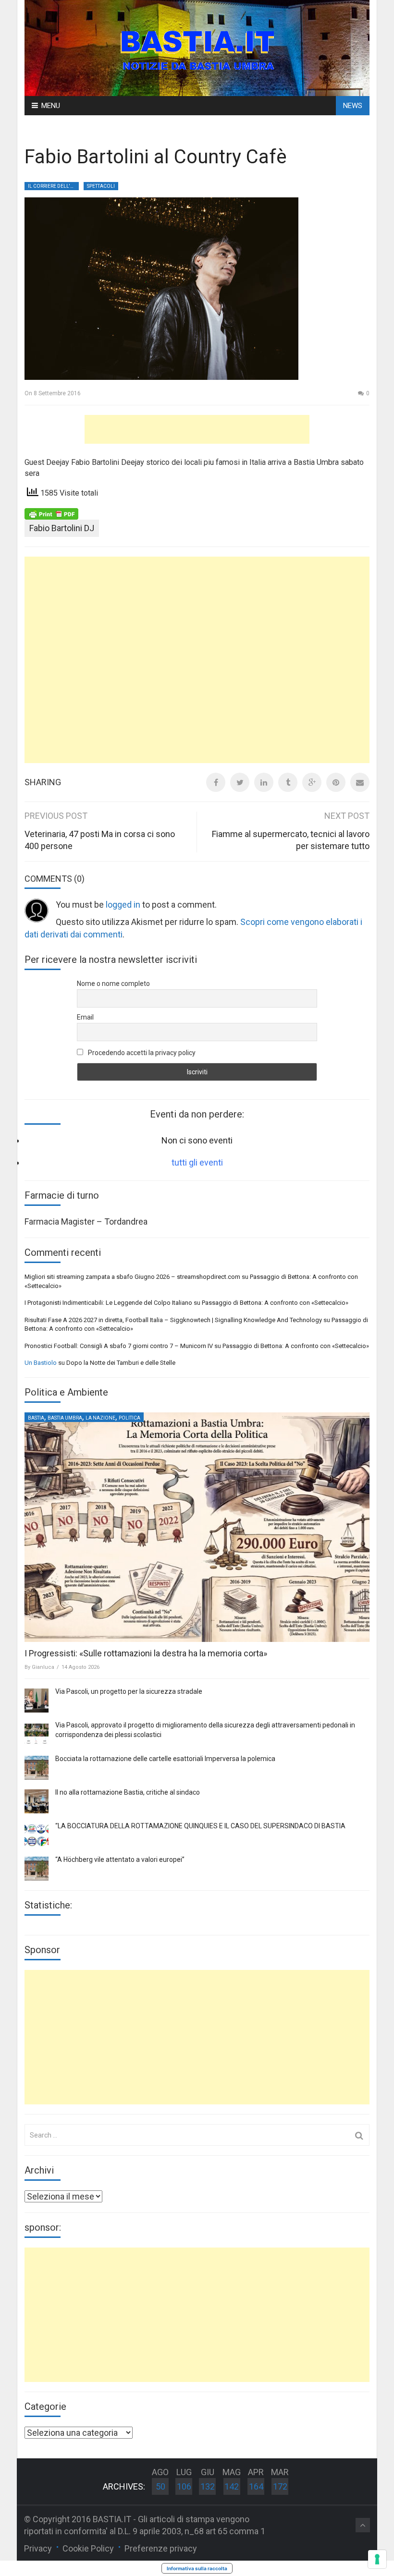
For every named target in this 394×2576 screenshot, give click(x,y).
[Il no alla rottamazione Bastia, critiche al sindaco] (37, 1801)
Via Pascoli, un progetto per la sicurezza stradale (129, 1691)
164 (256, 2486)
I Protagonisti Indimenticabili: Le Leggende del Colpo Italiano (108, 1303)
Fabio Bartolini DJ (62, 528)
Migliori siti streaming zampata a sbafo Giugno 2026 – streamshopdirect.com (132, 1277)
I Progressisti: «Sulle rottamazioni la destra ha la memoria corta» (146, 1653)
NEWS (353, 106)
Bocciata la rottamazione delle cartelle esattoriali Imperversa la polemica (165, 1759)
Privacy (38, 2548)
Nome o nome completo (113, 984)
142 (232, 2486)
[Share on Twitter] (240, 782)
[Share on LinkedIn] (264, 782)
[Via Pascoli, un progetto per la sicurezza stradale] (37, 1701)
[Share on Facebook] (216, 782)
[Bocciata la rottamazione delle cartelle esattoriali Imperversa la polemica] (37, 1768)
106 (184, 2486)
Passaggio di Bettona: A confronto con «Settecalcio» (275, 1303)
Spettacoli (101, 186)
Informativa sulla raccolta (197, 2568)
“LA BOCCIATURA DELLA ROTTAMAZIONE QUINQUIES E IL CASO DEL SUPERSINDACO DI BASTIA (200, 1826)
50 (160, 2486)
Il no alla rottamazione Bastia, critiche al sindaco (128, 1792)
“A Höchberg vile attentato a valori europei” (120, 1859)
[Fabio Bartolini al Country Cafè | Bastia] (197, 47)
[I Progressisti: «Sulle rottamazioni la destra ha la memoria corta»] (197, 1527)
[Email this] (360, 782)
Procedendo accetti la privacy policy (141, 1053)
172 (280, 2486)
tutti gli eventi (197, 1162)
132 (208, 2486)
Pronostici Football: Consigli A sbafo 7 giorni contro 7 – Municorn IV (119, 1346)
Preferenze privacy (161, 2548)
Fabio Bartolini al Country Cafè (155, 157)
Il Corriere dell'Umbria (53, 186)
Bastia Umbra (65, 1418)
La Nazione (100, 1418)
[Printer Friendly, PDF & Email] (51, 513)
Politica (129, 1418)
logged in (123, 905)
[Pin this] (336, 782)
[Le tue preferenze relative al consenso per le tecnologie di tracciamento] (377, 2559)
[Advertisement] (197, 429)
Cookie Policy (88, 2548)
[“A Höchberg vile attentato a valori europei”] (37, 1869)
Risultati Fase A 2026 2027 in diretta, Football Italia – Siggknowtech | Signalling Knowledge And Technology (173, 1320)
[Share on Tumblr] (288, 782)
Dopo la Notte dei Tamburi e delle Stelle (121, 1363)
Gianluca (43, 1667)
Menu (51, 106)
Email (85, 1017)
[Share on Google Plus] (312, 782)
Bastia (36, 1418)
